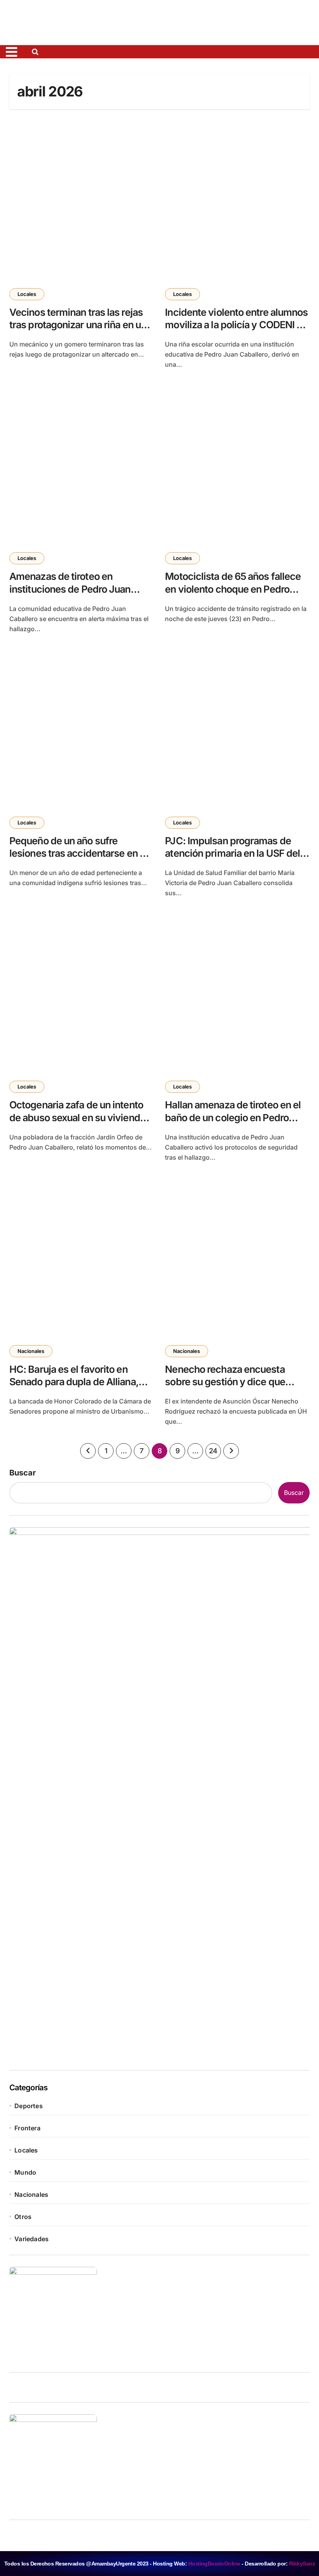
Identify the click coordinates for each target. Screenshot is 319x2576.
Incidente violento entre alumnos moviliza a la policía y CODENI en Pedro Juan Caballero (236, 325)
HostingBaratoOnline (214, 2564)
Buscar (23, 1473)
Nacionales (31, 1351)
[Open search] (37, 52)
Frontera (27, 2128)
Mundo (25, 2172)
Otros (23, 2217)
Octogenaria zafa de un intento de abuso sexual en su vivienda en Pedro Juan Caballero (77, 1118)
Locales (27, 294)
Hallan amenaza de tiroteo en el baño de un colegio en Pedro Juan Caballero (233, 1118)
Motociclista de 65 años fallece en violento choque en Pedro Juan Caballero (233, 589)
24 (213, 1451)
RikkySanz (302, 2564)
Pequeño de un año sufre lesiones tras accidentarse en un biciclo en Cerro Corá (80, 854)
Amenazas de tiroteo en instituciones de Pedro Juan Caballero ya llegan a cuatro (70, 589)
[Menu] (16, 52)
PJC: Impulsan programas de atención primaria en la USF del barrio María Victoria (232, 854)
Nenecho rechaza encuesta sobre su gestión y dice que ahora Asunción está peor (225, 1382)
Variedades (32, 2239)
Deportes (29, 2106)
